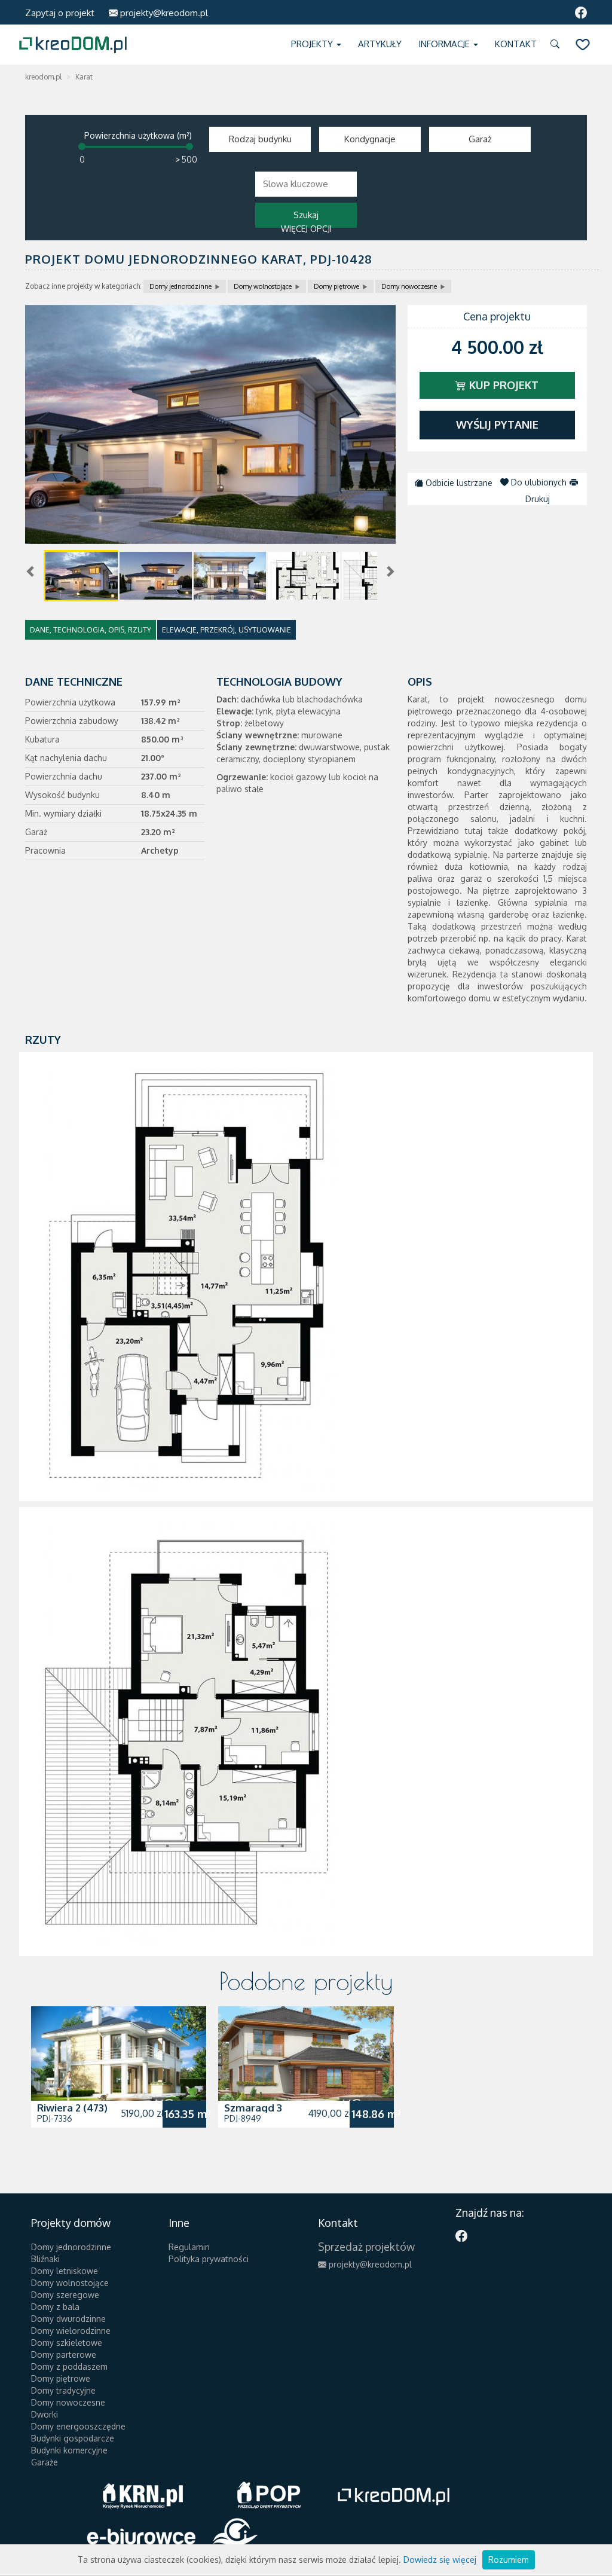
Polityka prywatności (209, 2259)
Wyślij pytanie (497, 424)
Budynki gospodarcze (73, 2438)
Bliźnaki (45, 2259)
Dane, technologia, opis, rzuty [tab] (91, 630)
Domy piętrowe (336, 286)
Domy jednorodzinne (180, 286)
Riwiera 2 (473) (72, 2108)
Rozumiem (509, 2560)
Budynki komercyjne (69, 2450)
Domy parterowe (64, 2355)
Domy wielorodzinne (71, 2331)
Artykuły (380, 44)
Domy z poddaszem (69, 2366)
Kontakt (516, 44)
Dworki (45, 2414)
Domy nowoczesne (409, 286)
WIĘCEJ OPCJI (306, 229)
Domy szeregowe (65, 2295)
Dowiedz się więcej (440, 2560)
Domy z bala (55, 2307)
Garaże (45, 2462)
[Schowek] (583, 45)
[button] (557, 45)
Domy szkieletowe (67, 2343)
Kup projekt (502, 385)
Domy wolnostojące (263, 286)
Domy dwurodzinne (68, 2319)
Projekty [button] (313, 44)
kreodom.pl (43, 77)
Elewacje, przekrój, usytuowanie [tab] (227, 630)
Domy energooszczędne (78, 2426)
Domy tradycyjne (63, 2390)
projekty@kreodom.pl (163, 13)
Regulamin (189, 2247)
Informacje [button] (445, 44)
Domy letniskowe (65, 2271)
